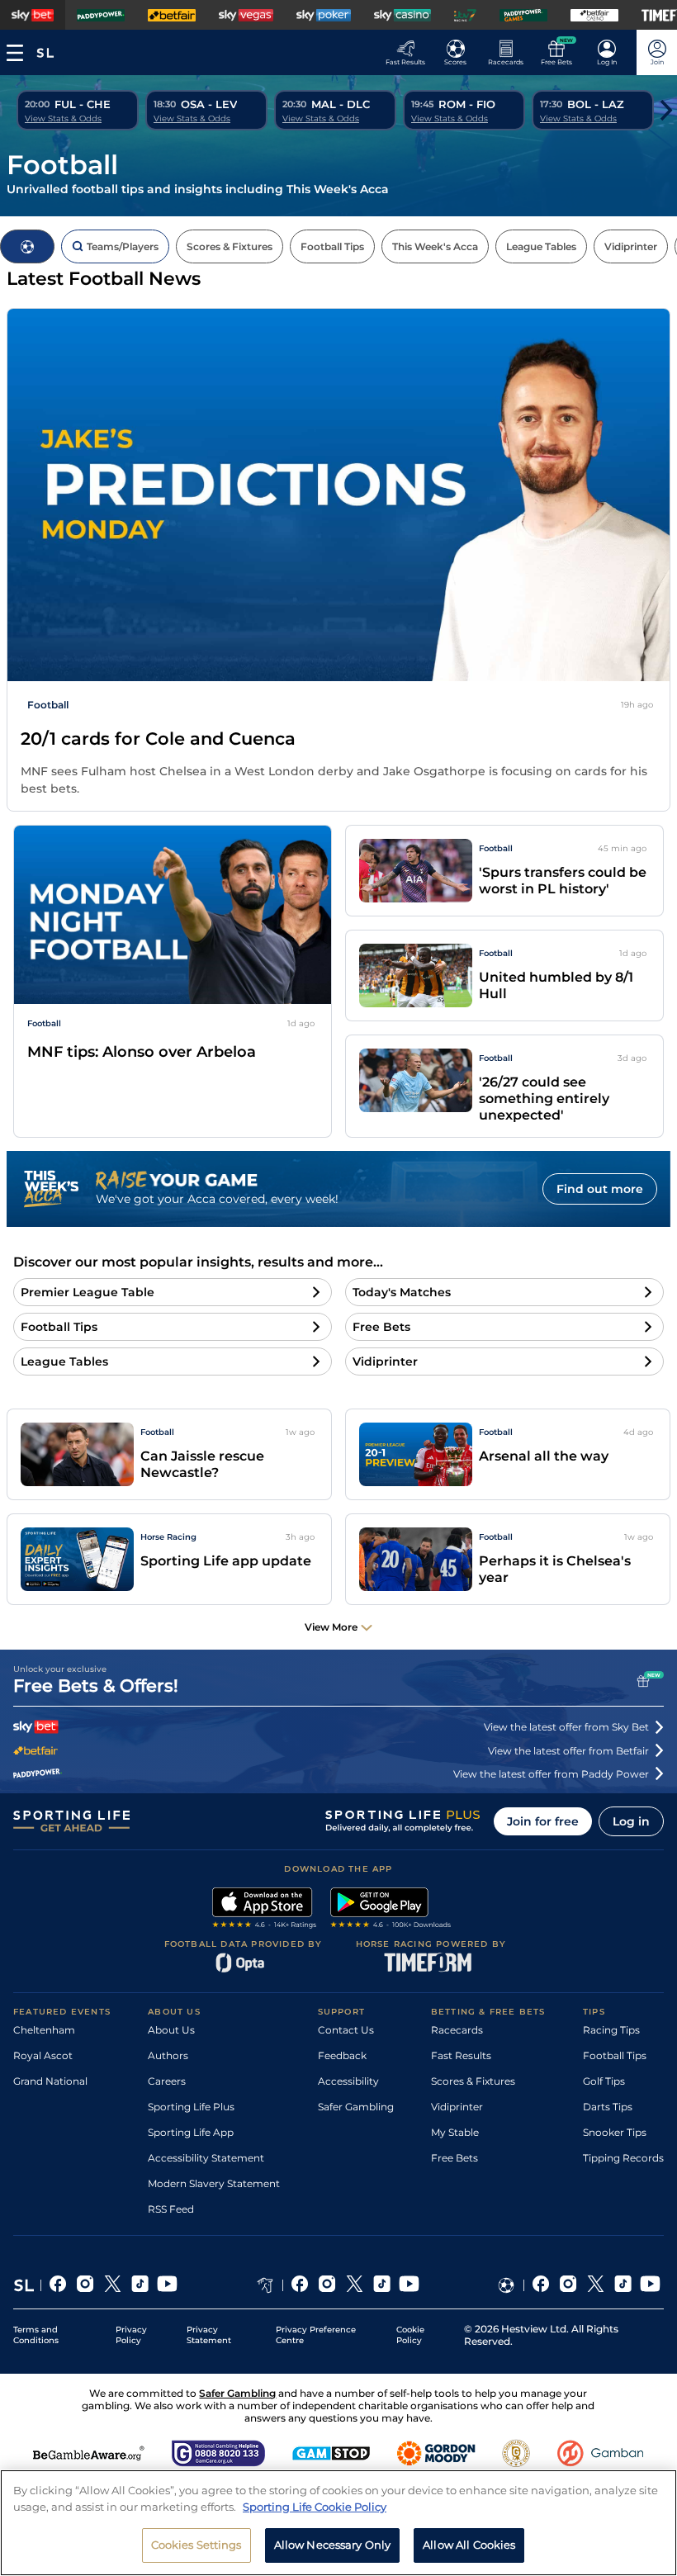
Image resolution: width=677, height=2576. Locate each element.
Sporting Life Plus (191, 2107)
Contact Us (346, 2030)
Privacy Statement (209, 2335)
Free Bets (454, 2158)
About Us (171, 2030)
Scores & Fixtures (473, 2081)
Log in (631, 1821)
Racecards (457, 2030)
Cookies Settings (196, 2545)
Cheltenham (44, 2030)
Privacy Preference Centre (316, 2335)
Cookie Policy (410, 2335)
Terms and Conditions (36, 2335)
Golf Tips (604, 2081)
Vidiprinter (457, 2107)
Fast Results (461, 2055)
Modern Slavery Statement (214, 2183)
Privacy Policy (131, 2335)
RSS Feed (171, 2209)
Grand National (50, 2081)
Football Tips (615, 2055)
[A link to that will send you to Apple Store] (265, 1910)
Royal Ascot (43, 2055)
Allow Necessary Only (333, 2545)
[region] (338, 2523)
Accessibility (348, 2081)
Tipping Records (623, 2158)
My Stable (455, 2132)
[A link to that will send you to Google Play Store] (391, 1910)
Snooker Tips (615, 2132)
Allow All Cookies (469, 2545)
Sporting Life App (191, 2132)
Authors (168, 2055)
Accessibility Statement (206, 2158)
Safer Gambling (356, 2107)
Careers (167, 2081)
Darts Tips (608, 2107)
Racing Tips (611, 2030)
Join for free (543, 1821)
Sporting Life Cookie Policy (315, 2507)
